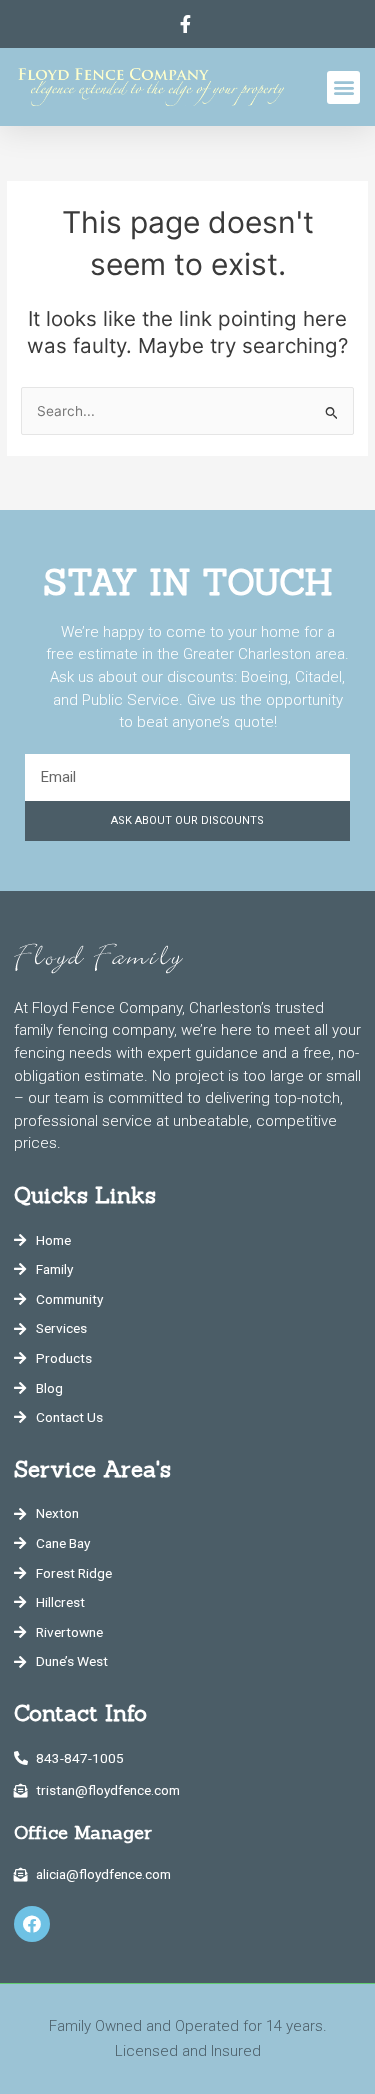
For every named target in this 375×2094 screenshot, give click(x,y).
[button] (343, 87)
